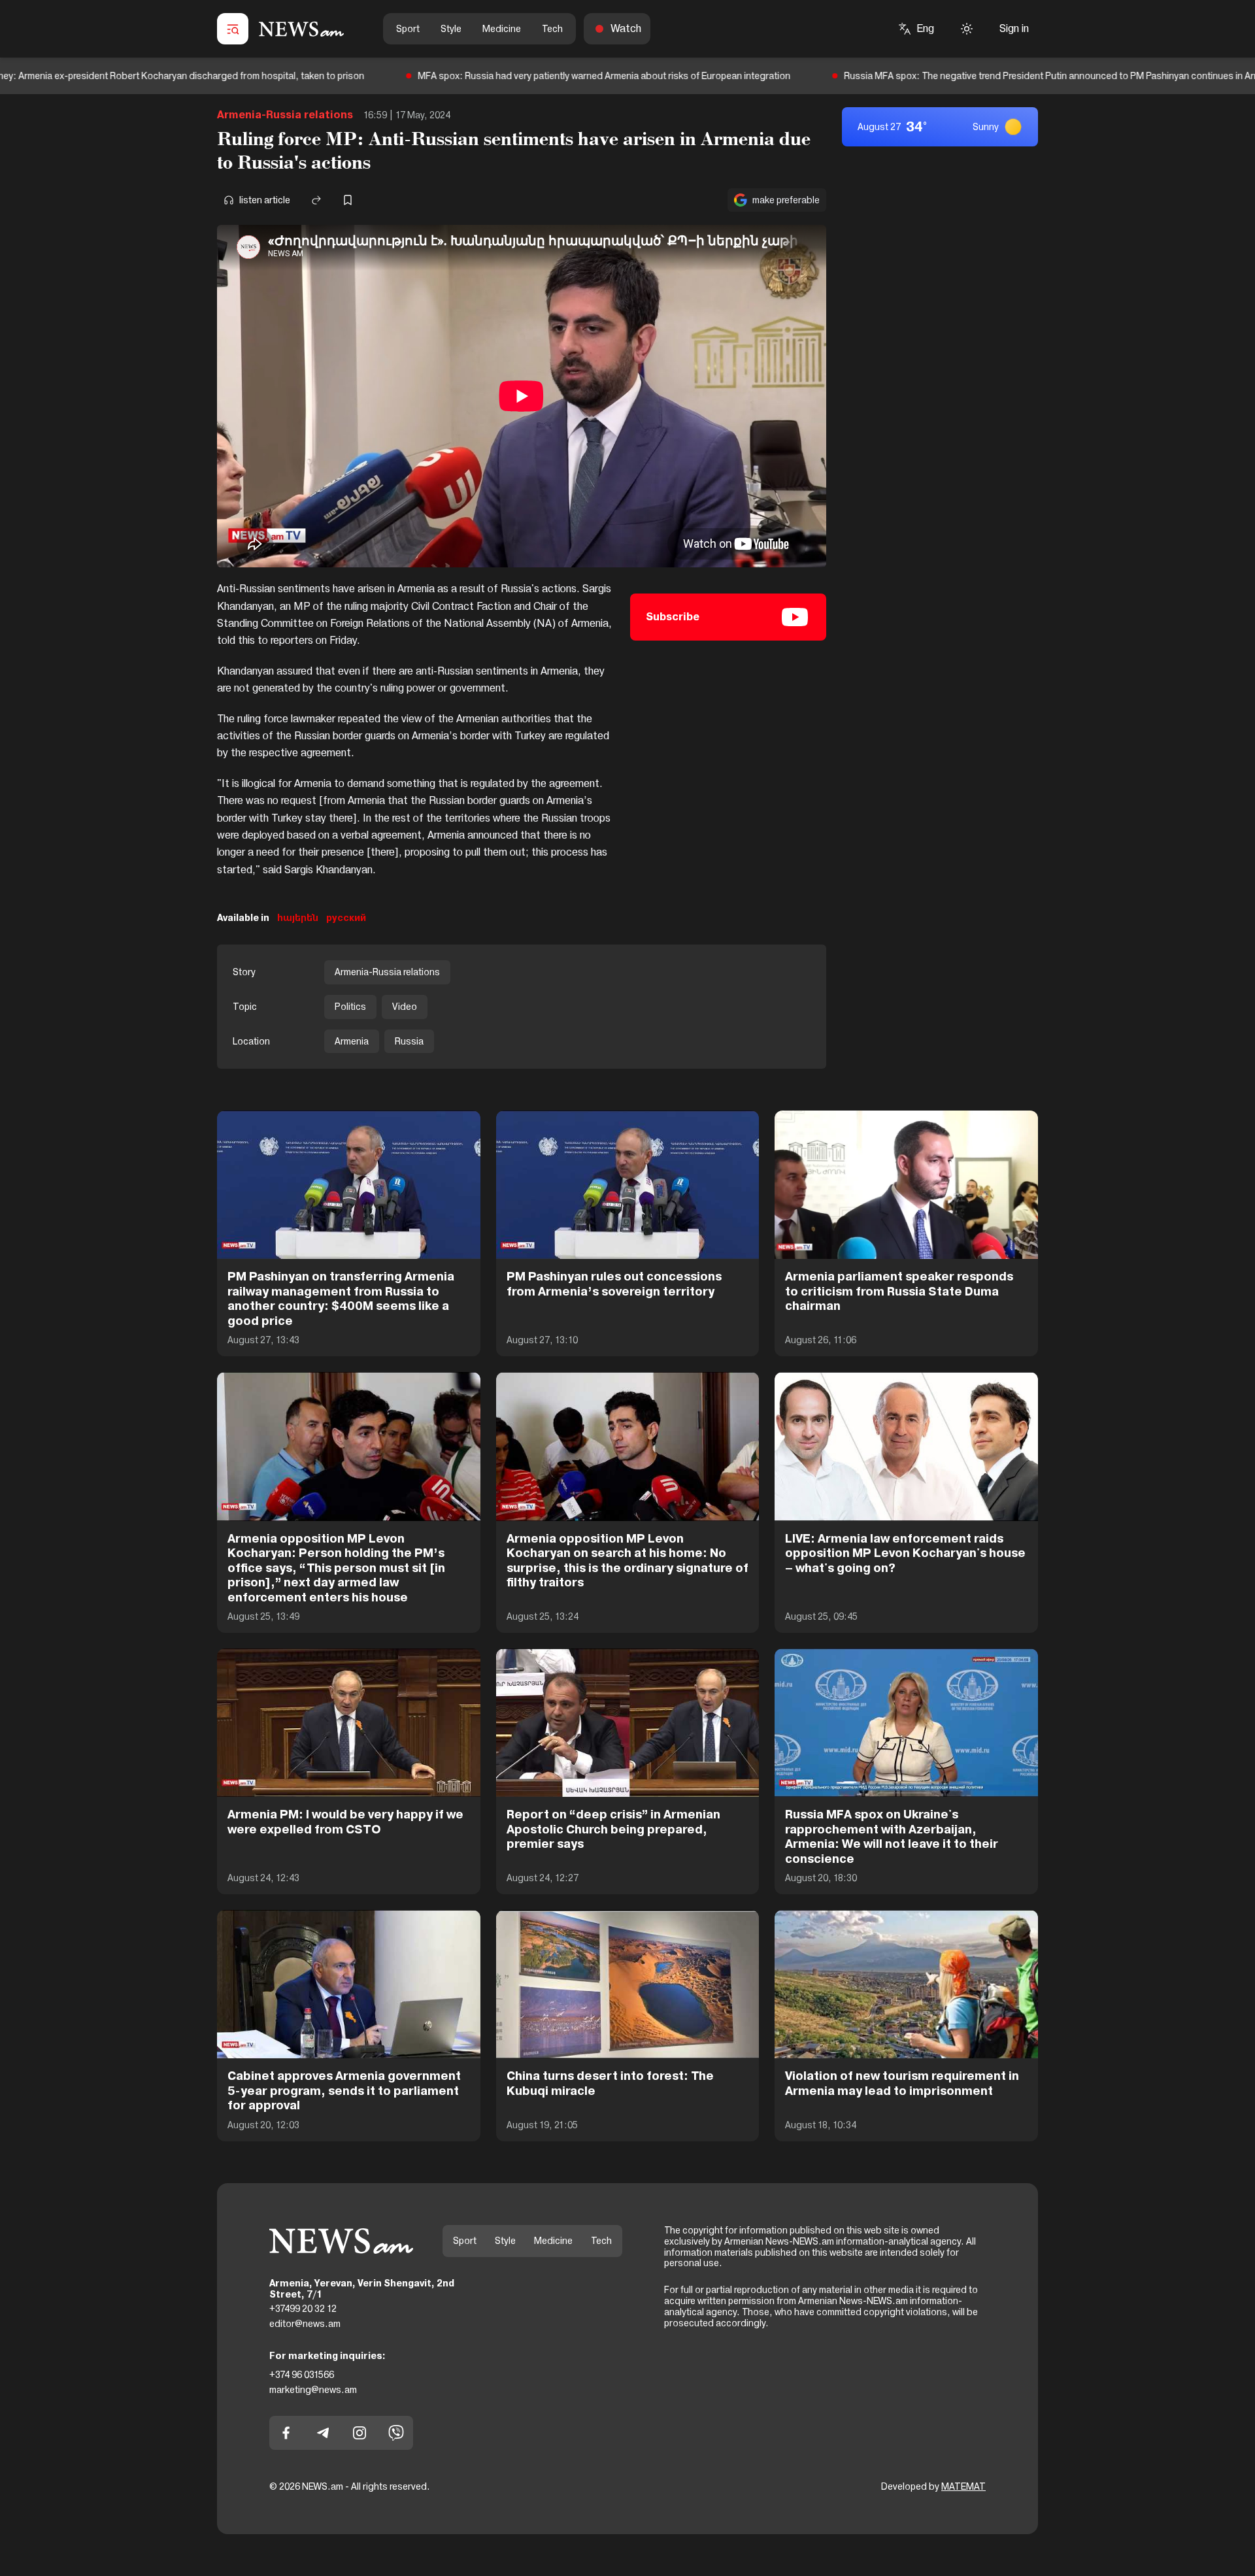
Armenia (352, 1041)
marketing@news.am (313, 2390)
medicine (502, 29)
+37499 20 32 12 (303, 2309)
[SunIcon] (967, 29)
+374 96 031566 (302, 2375)
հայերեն (298, 918)
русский (346, 918)
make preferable (786, 200)
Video (405, 1007)
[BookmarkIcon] (348, 200)
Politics (350, 1007)
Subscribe (673, 617)
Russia (409, 1041)
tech (552, 29)
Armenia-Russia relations (285, 115)
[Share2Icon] (316, 200)
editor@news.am (305, 2324)
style (451, 29)
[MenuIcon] (233, 29)
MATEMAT (963, 2486)
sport (408, 29)
